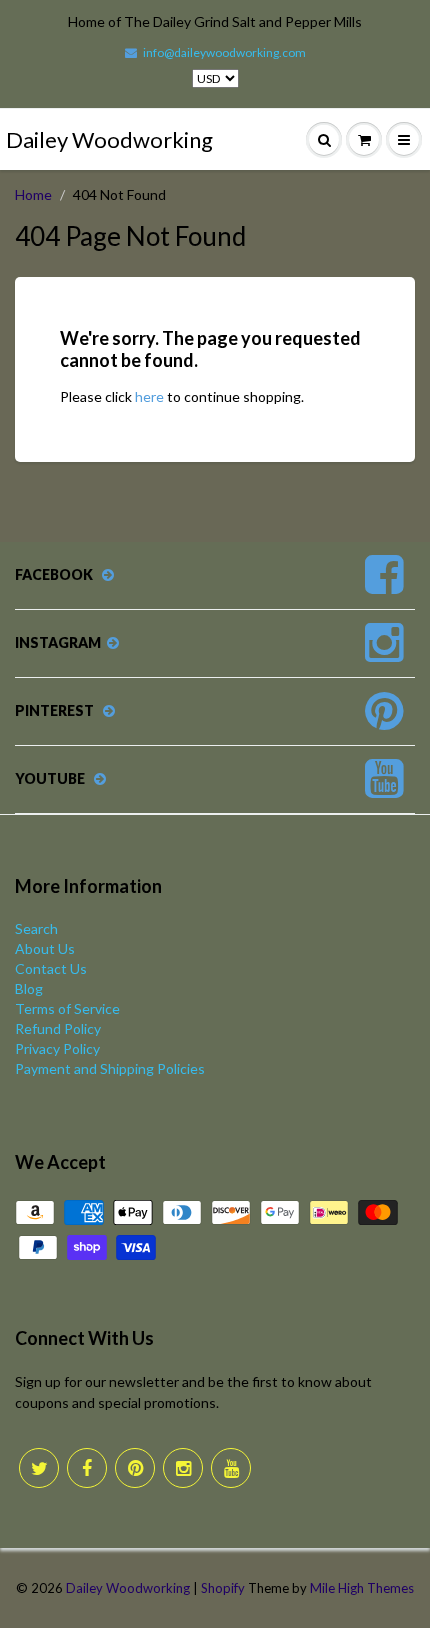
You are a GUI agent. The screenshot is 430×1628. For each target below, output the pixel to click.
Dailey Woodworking (109, 139)
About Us (45, 948)
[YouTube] (231, 1468)
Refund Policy (58, 1028)
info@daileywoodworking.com (224, 52)
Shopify (223, 1588)
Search (36, 928)
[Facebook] (87, 1468)
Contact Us (51, 968)
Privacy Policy (57, 1048)
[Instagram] (183, 1468)
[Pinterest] (135, 1468)
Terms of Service (67, 1008)
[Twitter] (39, 1468)
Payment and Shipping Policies (110, 1068)
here (149, 396)
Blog (29, 988)
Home (33, 194)
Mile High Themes (362, 1588)
